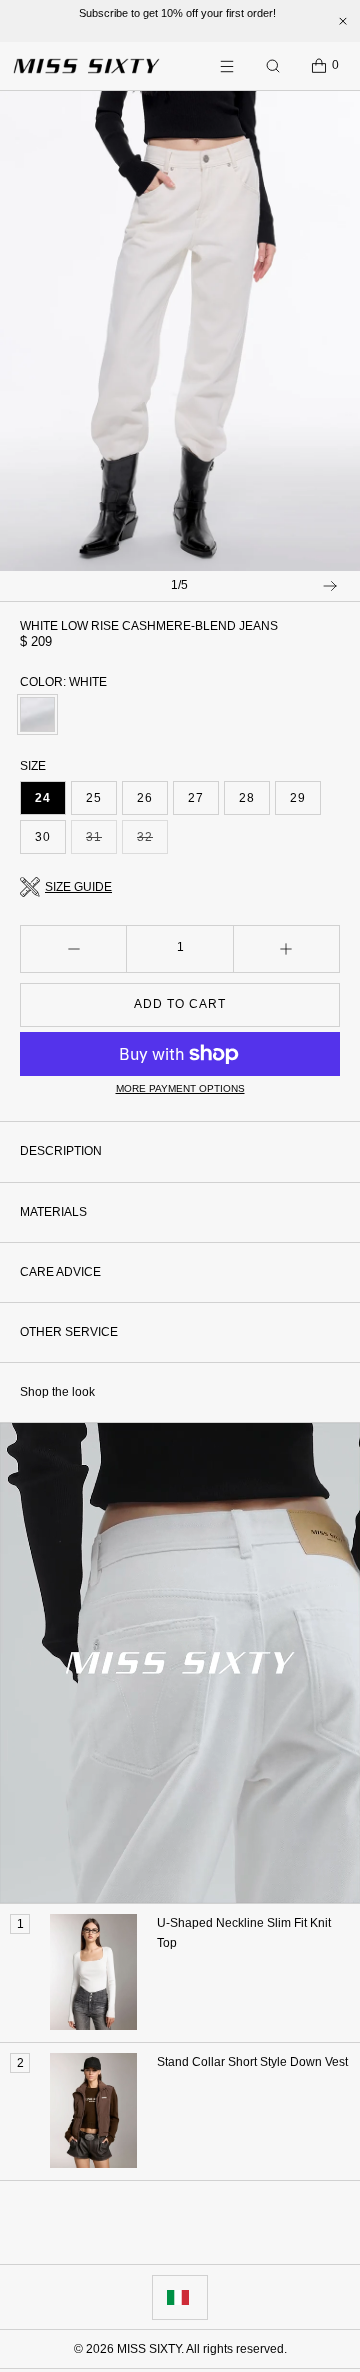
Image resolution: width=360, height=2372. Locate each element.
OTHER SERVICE (69, 1332)
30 (43, 837)
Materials (53, 1212)
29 (298, 798)
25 (94, 798)
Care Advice (60, 1272)
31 (101, 842)
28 (247, 798)
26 (145, 798)
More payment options (180, 1088)
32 (152, 842)
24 (43, 798)
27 (196, 798)
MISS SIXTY (149, 2349)
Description (61, 1151)
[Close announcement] (343, 21)
